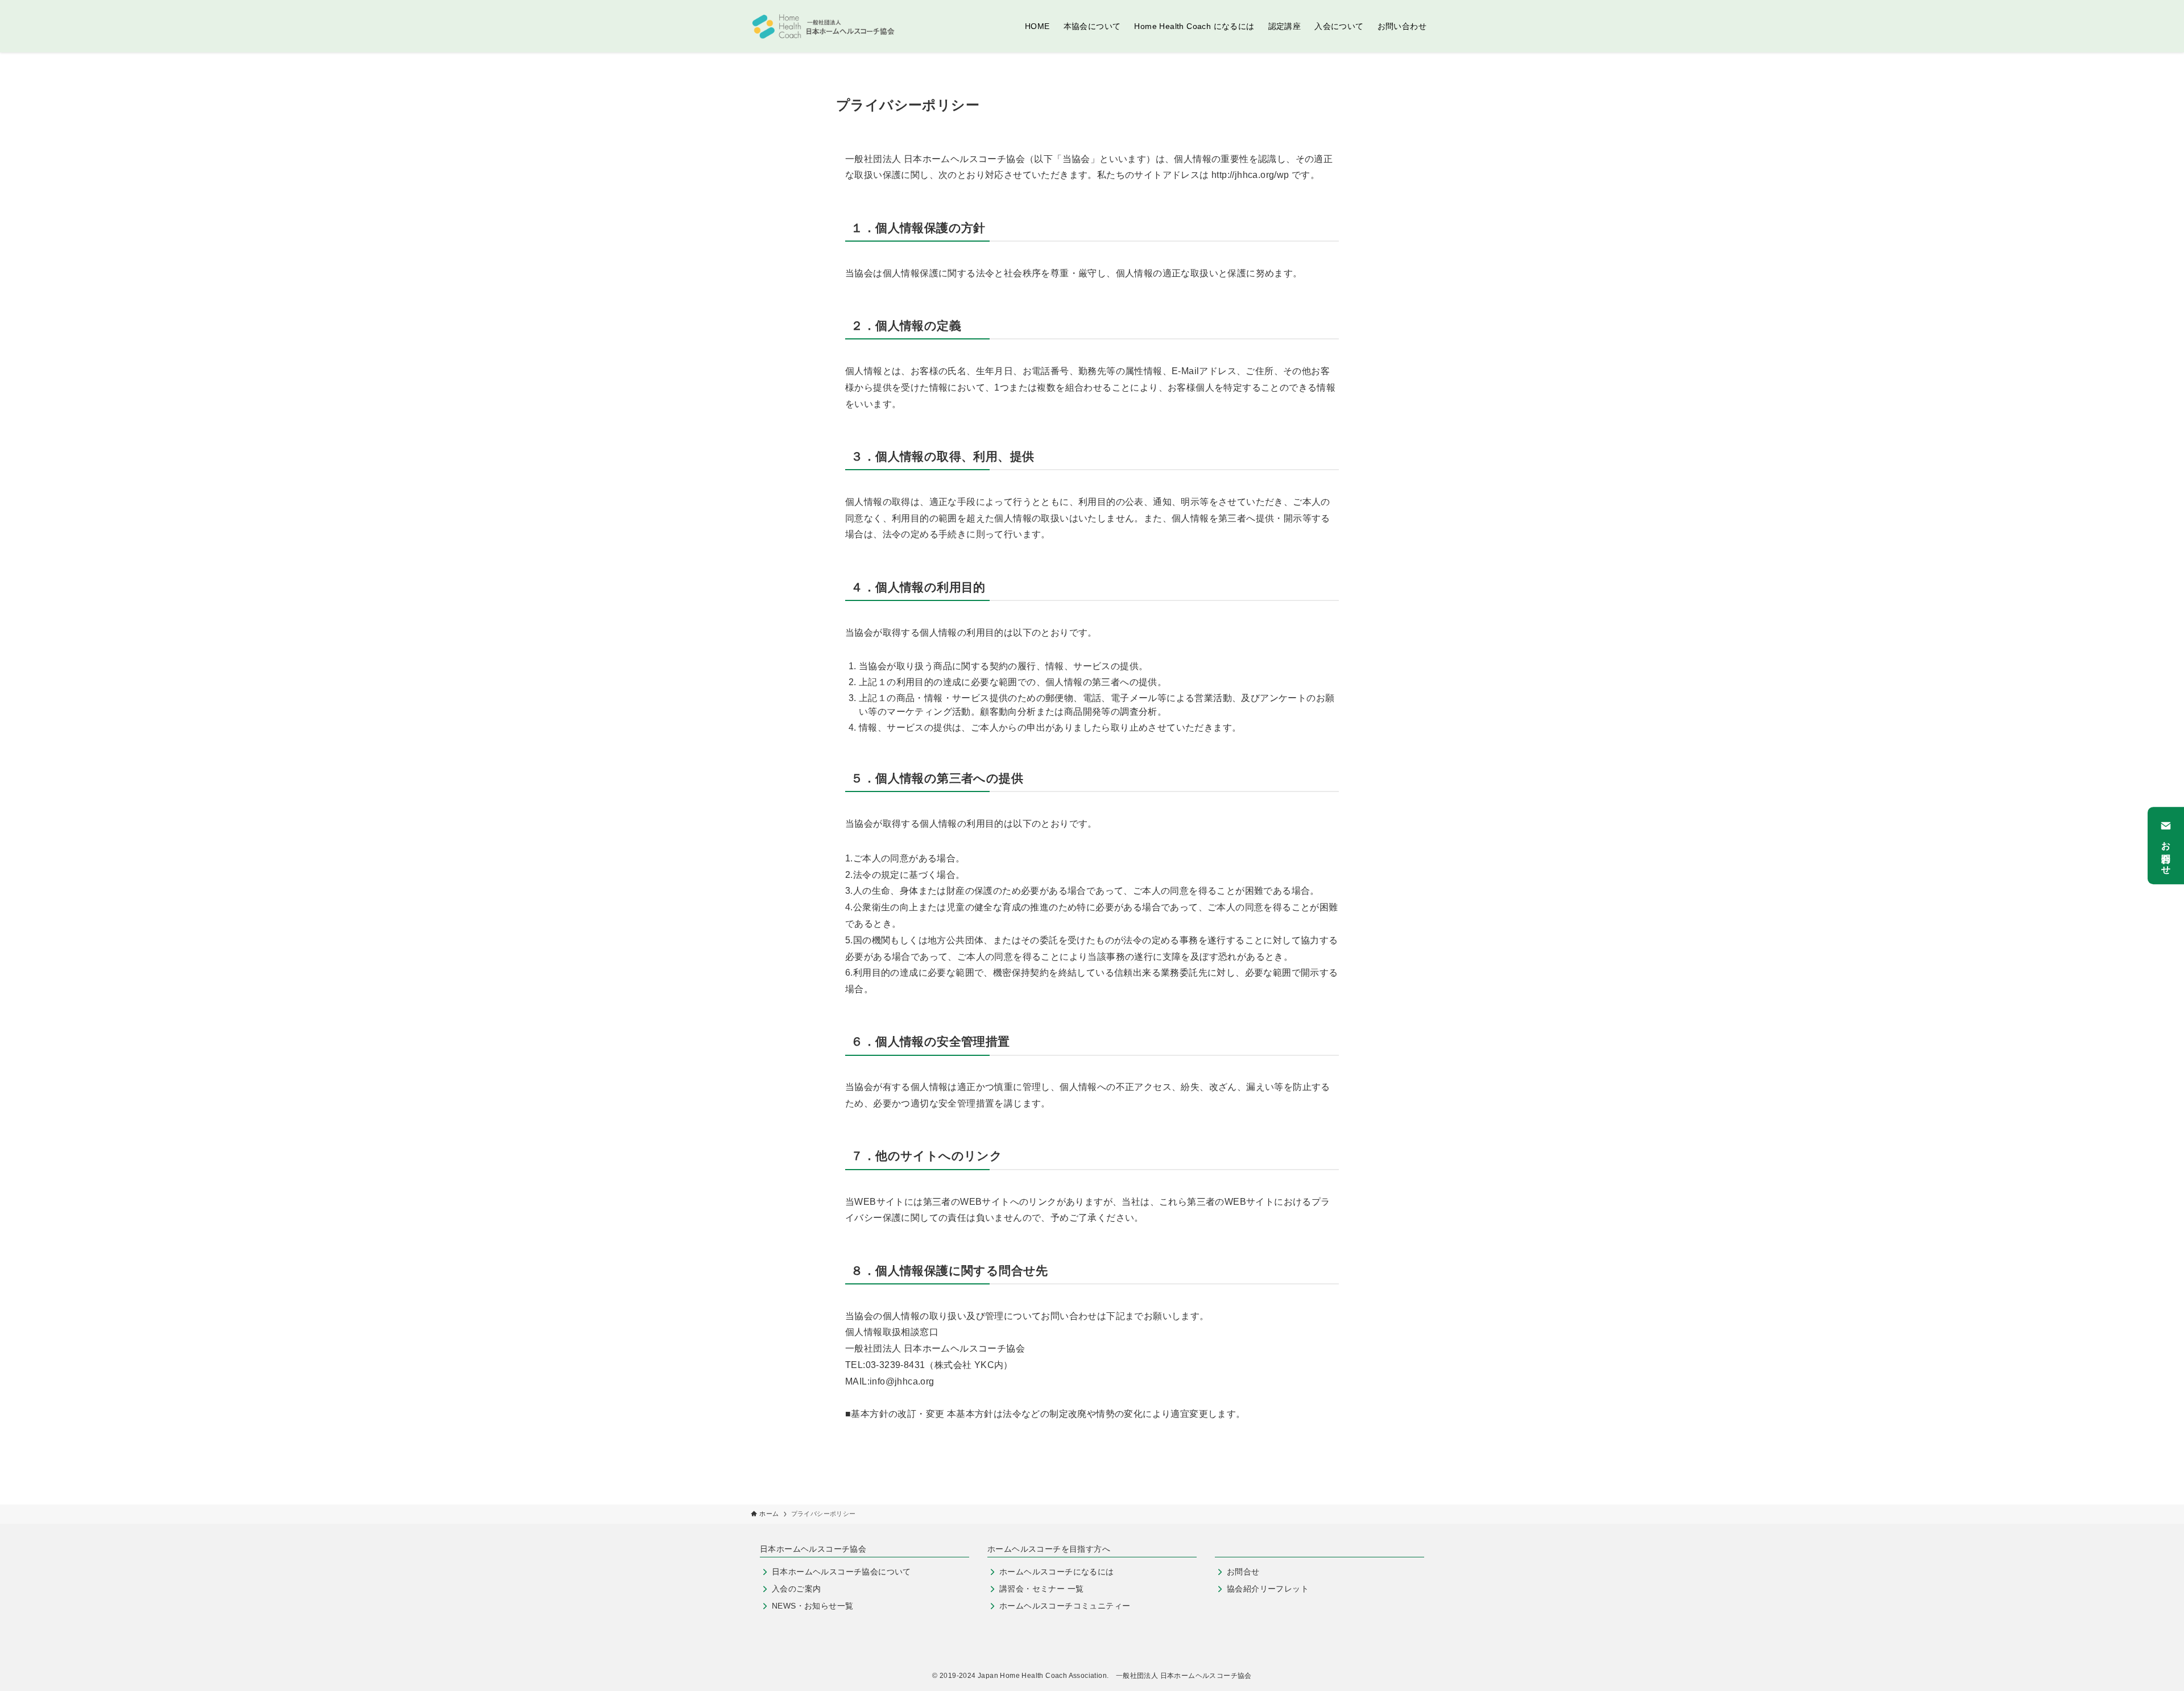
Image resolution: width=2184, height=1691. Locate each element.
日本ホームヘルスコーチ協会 (813, 1549)
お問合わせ (2166, 853)
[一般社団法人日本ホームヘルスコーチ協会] (824, 26)
